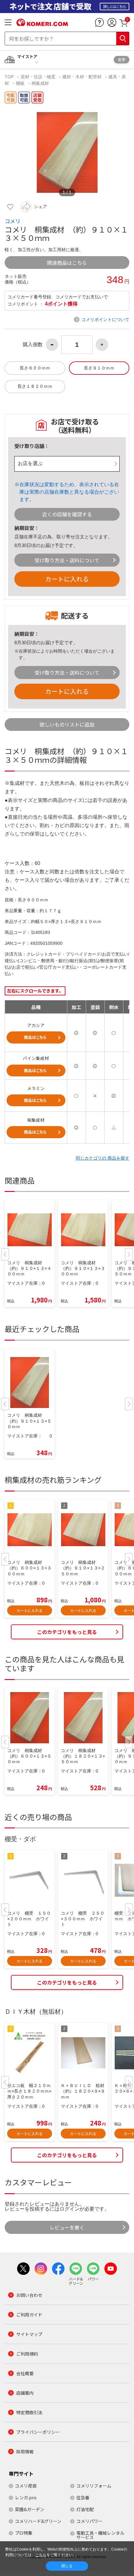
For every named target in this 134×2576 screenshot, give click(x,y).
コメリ (13, 221)
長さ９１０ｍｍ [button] (99, 368)
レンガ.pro (26, 2497)
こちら (41, 2555)
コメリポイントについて (105, 319)
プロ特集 (24, 2533)
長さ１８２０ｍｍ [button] (35, 386)
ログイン (69, 2209)
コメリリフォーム (94, 2486)
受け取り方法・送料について (67, 560)
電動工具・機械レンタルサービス (100, 2535)
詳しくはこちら (115, 6)
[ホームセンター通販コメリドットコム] (42, 24)
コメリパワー (89, 2521)
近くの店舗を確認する (67, 514)
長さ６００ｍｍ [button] (35, 368)
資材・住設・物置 (38, 77)
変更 (122, 59)
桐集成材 (40, 83)
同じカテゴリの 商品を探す (103, 1158)
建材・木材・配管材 (82, 77)
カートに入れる (67, 579)
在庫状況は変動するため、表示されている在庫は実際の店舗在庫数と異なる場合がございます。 (69, 492)
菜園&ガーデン (30, 2509)
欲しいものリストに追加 (67, 724)
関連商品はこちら (67, 263)
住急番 (83, 2497)
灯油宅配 (85, 2509)
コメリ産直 (26, 2486)
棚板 (20, 83)
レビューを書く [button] (67, 2227)
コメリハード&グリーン (38, 2521)
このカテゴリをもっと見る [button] (67, 1632)
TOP (10, 77)
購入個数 (33, 345)
